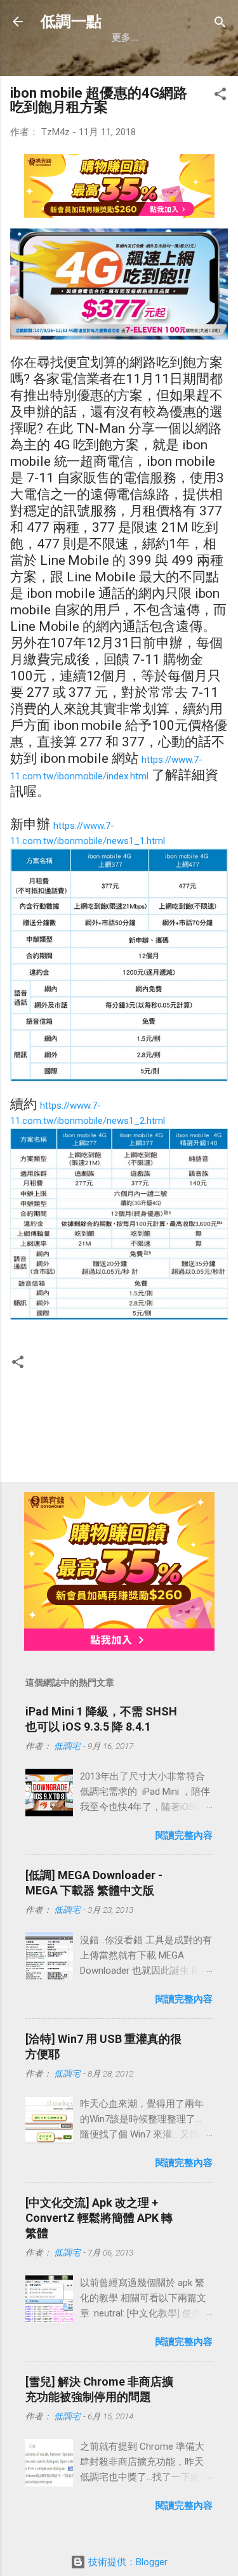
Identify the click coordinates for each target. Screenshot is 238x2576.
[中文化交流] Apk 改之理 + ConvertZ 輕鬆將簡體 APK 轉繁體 (99, 2218)
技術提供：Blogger (127, 2562)
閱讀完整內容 (184, 1835)
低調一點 (71, 22)
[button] (220, 95)
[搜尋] (220, 23)
